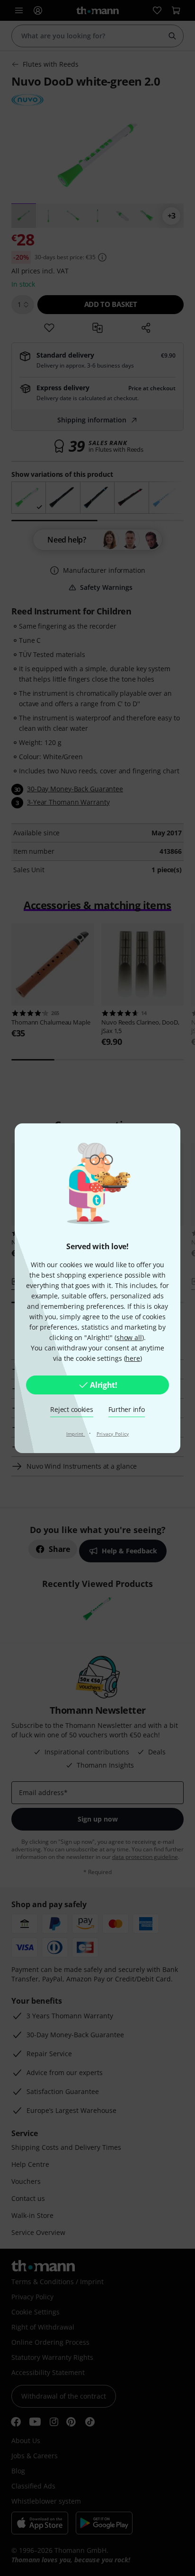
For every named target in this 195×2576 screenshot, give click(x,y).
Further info (127, 1409)
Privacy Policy (113, 1434)
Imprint (76, 1434)
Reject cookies (71, 1409)
